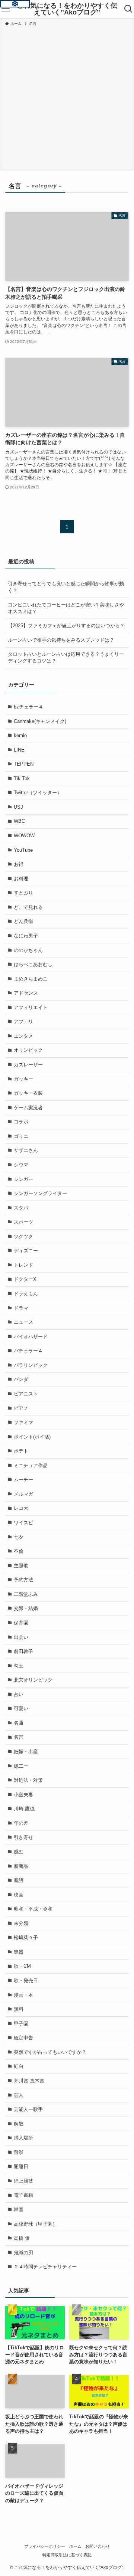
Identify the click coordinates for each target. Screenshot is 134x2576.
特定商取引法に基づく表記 (67, 2555)
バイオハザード (31, 1337)
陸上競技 (23, 2181)
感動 (19, 1852)
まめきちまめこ (31, 979)
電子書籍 (23, 2195)
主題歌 (21, 1566)
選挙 (19, 2152)
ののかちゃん (28, 950)
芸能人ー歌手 (28, 2109)
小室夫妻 (23, 1795)
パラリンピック (31, 1365)
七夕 (19, 1537)
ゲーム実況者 (28, 1108)
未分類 (21, 1923)
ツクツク (23, 1236)
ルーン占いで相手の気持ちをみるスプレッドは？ (61, 640)
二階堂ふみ (26, 1594)
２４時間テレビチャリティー (45, 2267)
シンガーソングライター (40, 1193)
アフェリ (23, 1022)
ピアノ (21, 1408)
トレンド (23, 1265)
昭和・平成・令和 (33, 1909)
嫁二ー (21, 1766)
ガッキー (23, 1079)
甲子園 (21, 2024)
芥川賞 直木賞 (29, 2081)
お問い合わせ (98, 2546)
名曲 (19, 1723)
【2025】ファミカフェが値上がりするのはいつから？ (66, 626)
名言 (19, 1737)
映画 (19, 1895)
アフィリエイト (31, 1007)
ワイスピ (23, 1523)
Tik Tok (22, 778)
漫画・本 (23, 1995)
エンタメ (23, 1036)
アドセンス (26, 993)
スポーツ (23, 1222)
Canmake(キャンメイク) (40, 721)
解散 (19, 2124)
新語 (19, 1880)
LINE (19, 750)
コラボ (21, 1122)
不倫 (19, 1551)
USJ (18, 807)
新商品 (21, 1866)
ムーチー (23, 1480)
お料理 (21, 879)
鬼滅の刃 (23, 2253)
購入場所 (23, 2138)
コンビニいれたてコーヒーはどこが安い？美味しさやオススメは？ (66, 608)
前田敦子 (23, 1651)
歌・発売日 (26, 1981)
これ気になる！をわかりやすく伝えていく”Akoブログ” (67, 9)
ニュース (23, 1322)
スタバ (21, 1208)
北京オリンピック (33, 1680)
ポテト (21, 1451)
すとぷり (23, 893)
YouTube (23, 850)
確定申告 (23, 2038)
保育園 (21, 1623)
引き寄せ (23, 1837)
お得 (19, 864)
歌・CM (22, 1966)
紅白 (19, 2066)
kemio (20, 735)
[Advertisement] (67, 97)
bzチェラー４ (28, 707)
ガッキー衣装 (28, 1093)
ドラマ (21, 1308)
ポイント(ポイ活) (32, 1437)
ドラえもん (26, 1294)
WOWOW (24, 836)
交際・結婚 (26, 1608)
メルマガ (23, 1494)
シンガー (23, 1179)
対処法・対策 (28, 1780)
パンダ (21, 1379)
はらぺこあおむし (33, 964)
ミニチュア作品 (31, 1465)
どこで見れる (28, 907)
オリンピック (28, 1050)
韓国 (19, 2210)
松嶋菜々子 (26, 1937)
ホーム (75, 2546)
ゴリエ (21, 1136)
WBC (19, 821)
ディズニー (26, 1251)
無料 (19, 2009)
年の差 (21, 1823)
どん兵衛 (23, 921)
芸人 (19, 2095)
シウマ (21, 1165)
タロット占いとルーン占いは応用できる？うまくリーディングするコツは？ (66, 657)
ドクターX (25, 1279)
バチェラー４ (28, 1351)
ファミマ (23, 1422)
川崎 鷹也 (24, 1809)
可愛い (21, 1708)
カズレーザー (28, 1065)
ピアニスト (26, 1394)
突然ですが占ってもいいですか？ (50, 2052)
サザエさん (26, 1150)
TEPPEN (24, 764)
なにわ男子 (26, 936)
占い (19, 1694)
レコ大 (21, 1508)
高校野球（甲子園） (36, 2224)
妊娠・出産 (26, 1752)
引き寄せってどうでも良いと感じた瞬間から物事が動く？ (66, 587)
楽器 (19, 1952)
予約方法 (23, 1580)
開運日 (21, 2166)
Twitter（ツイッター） (38, 793)
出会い (21, 1637)
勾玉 (19, 1666)
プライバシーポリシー (45, 2546)
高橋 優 (22, 2238)
